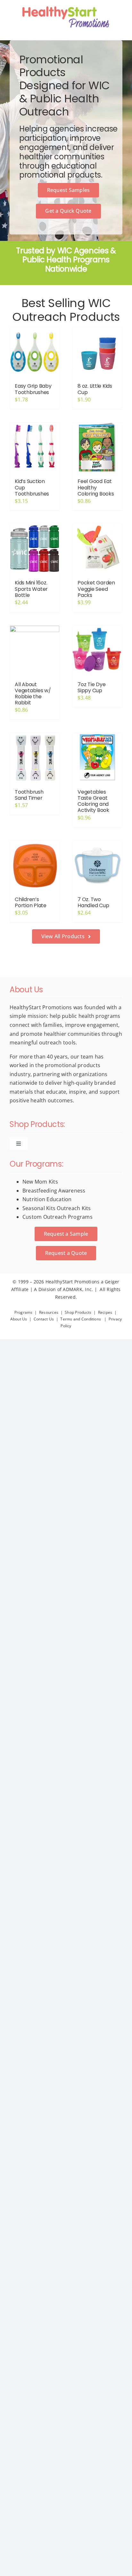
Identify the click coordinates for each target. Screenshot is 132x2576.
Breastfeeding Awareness (54, 1191)
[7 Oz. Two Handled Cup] (97, 865)
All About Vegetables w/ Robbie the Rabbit (33, 694)
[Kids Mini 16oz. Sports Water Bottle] (35, 549)
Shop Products (78, 1312)
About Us (19, 1319)
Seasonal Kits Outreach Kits (57, 1208)
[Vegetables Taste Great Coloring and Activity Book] (97, 758)
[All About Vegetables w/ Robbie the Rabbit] (35, 650)
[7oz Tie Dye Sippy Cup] (97, 650)
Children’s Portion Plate (31, 902)
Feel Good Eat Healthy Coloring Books (96, 487)
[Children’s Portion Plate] (35, 865)
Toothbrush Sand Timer (29, 795)
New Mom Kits (40, 1182)
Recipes (105, 1312)
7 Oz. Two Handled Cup (93, 902)
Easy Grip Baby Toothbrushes (33, 389)
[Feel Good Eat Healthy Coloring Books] (97, 447)
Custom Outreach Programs (58, 1217)
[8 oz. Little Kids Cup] (97, 352)
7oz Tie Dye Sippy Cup (91, 687)
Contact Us (44, 1319)
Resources (49, 1312)
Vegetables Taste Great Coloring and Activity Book (93, 801)
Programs (24, 1312)
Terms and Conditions (81, 1319)
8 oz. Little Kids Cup (95, 389)
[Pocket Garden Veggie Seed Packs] (97, 549)
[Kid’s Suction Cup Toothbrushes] (35, 447)
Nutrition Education (47, 1199)
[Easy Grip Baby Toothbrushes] (35, 352)
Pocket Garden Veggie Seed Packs (96, 589)
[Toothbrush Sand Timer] (35, 758)
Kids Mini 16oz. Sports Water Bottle (31, 589)
